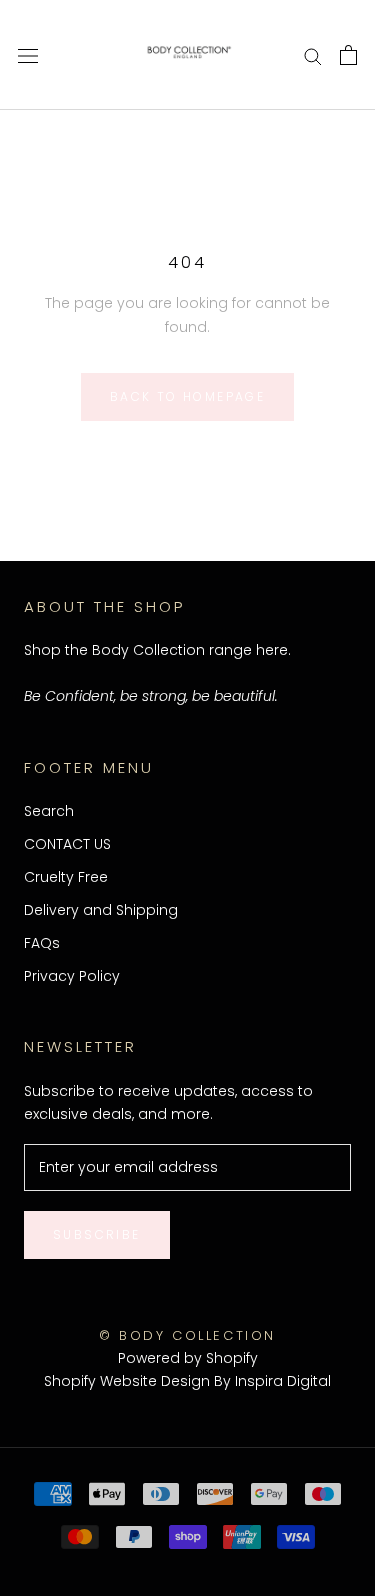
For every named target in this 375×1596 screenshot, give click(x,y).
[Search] (313, 55)
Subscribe (97, 1234)
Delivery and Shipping (101, 910)
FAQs (42, 943)
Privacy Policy (72, 976)
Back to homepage (187, 396)
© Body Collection (187, 1335)
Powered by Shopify (188, 1358)
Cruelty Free (66, 877)
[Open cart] (348, 55)
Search (49, 811)
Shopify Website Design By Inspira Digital (187, 1381)
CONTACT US (67, 844)
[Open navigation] (28, 54)
